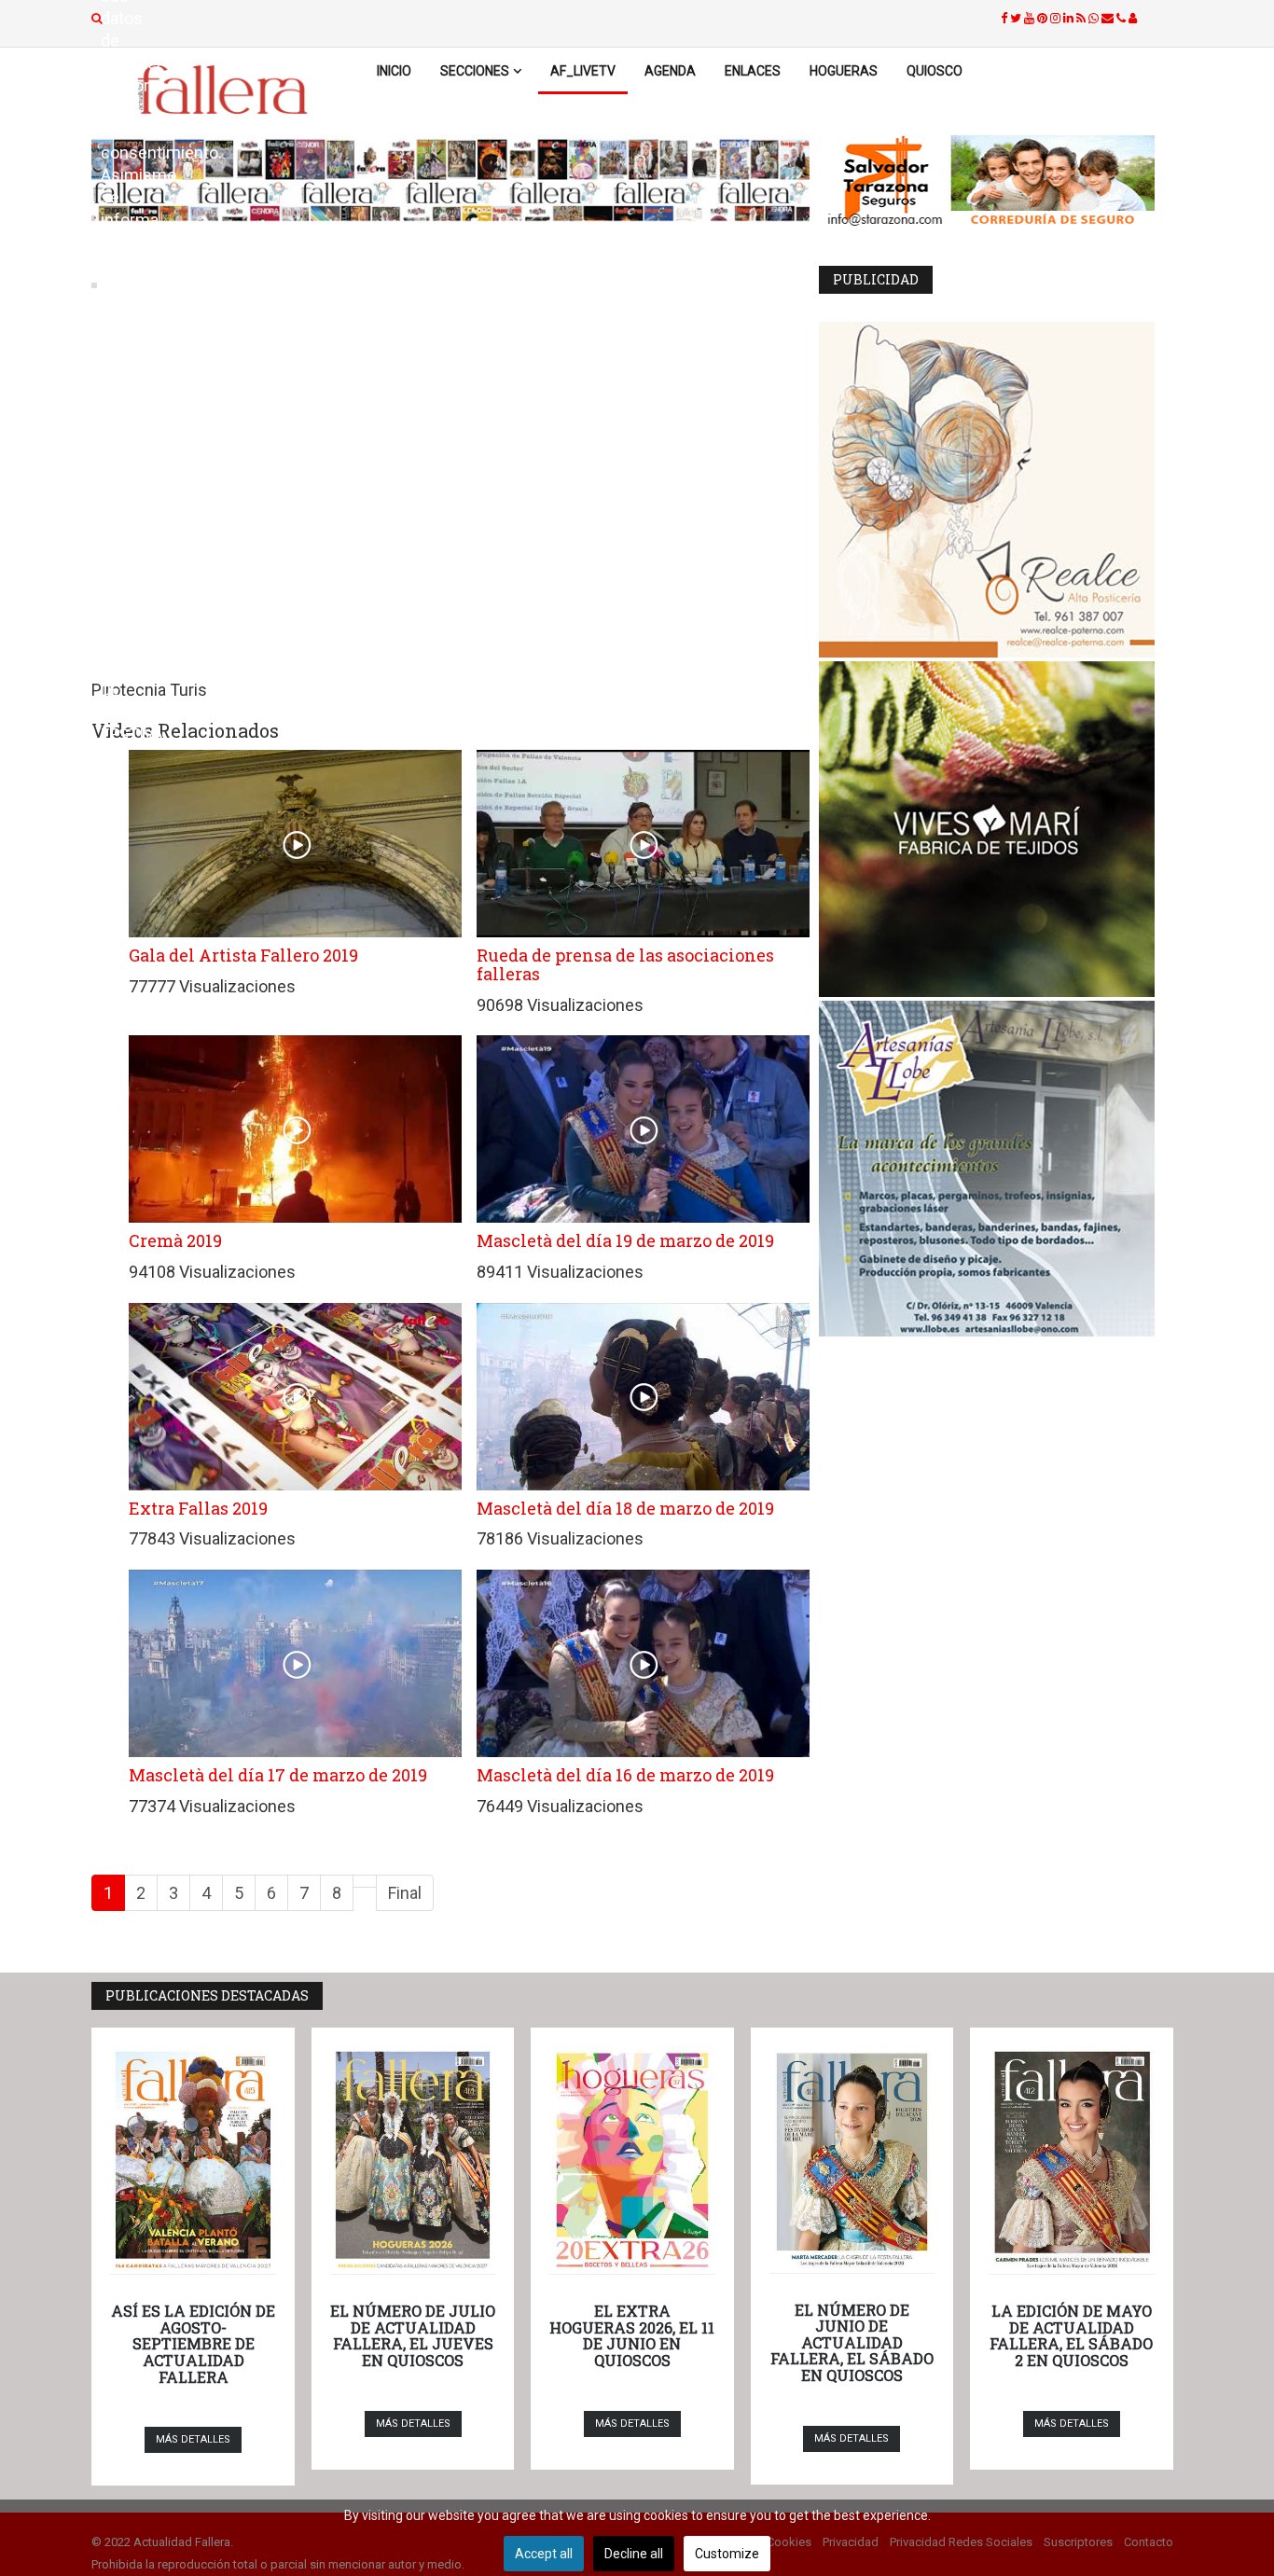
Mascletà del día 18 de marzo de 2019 (625, 1508)
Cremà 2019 (175, 1240)
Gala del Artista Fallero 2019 (243, 955)
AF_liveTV (583, 71)
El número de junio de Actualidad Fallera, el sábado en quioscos (852, 2342)
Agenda (670, 71)
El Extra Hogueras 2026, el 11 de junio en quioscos (632, 2335)
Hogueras (844, 71)
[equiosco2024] (450, 180)
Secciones (475, 71)
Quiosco (935, 71)
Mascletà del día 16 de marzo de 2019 (625, 1775)
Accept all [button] (544, 2554)
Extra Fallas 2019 (198, 1508)
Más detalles (193, 2439)
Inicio (394, 71)
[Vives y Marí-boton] (996, 829)
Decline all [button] (634, 2554)
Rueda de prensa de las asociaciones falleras (625, 964)
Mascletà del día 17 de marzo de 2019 (278, 1775)
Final (405, 1893)
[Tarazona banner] (996, 182)
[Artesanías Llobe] (996, 1169)
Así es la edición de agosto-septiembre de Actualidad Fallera (193, 2343)
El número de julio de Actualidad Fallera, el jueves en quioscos (413, 2335)
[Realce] (996, 490)
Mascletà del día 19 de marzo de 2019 (625, 1240)
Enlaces (753, 71)
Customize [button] (727, 2554)
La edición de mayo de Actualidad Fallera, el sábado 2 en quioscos (1071, 2335)
